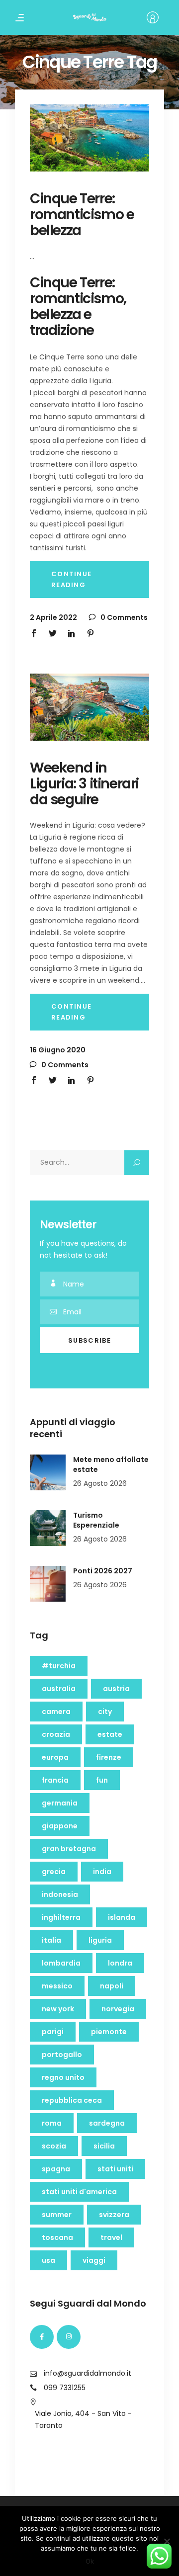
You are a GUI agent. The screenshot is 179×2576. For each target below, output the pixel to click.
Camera (56, 1712)
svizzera (114, 2215)
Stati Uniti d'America (79, 2192)
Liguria (100, 1940)
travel (111, 2237)
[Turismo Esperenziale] (48, 1528)
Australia (59, 1689)
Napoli (112, 1986)
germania (60, 1803)
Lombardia (61, 1963)
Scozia (54, 2146)
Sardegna (107, 2123)
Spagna (56, 2169)
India (102, 1872)
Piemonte (109, 2032)
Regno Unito (63, 2077)
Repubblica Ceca (72, 2100)
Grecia (54, 1872)
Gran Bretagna (69, 1849)
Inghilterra (61, 1917)
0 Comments (123, 617)
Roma (52, 2123)
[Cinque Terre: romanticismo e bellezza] (89, 138)
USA (48, 2260)
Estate (110, 1734)
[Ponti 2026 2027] (48, 1584)
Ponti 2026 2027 (103, 1571)
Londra (120, 1963)
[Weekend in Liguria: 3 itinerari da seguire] (89, 707)
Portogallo (62, 2055)
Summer (57, 2215)
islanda (122, 1917)
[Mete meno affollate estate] (48, 1472)
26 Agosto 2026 (100, 1483)
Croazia (56, 1734)
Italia (51, 1940)
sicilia (104, 2146)
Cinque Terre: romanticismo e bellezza (82, 215)
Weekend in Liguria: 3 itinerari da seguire (84, 784)
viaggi (94, 2260)
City (105, 1712)
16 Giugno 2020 (58, 1050)
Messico (57, 1986)
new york (58, 2009)
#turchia (59, 1666)
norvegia (118, 2009)
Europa (55, 1757)
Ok (90, 2561)
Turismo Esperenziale (96, 1520)
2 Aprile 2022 (53, 617)
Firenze (109, 1757)
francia (55, 1780)
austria (116, 1689)
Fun (102, 1780)
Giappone (60, 1826)
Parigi (53, 2032)
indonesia (60, 1894)
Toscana (57, 2237)
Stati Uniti (115, 2169)
